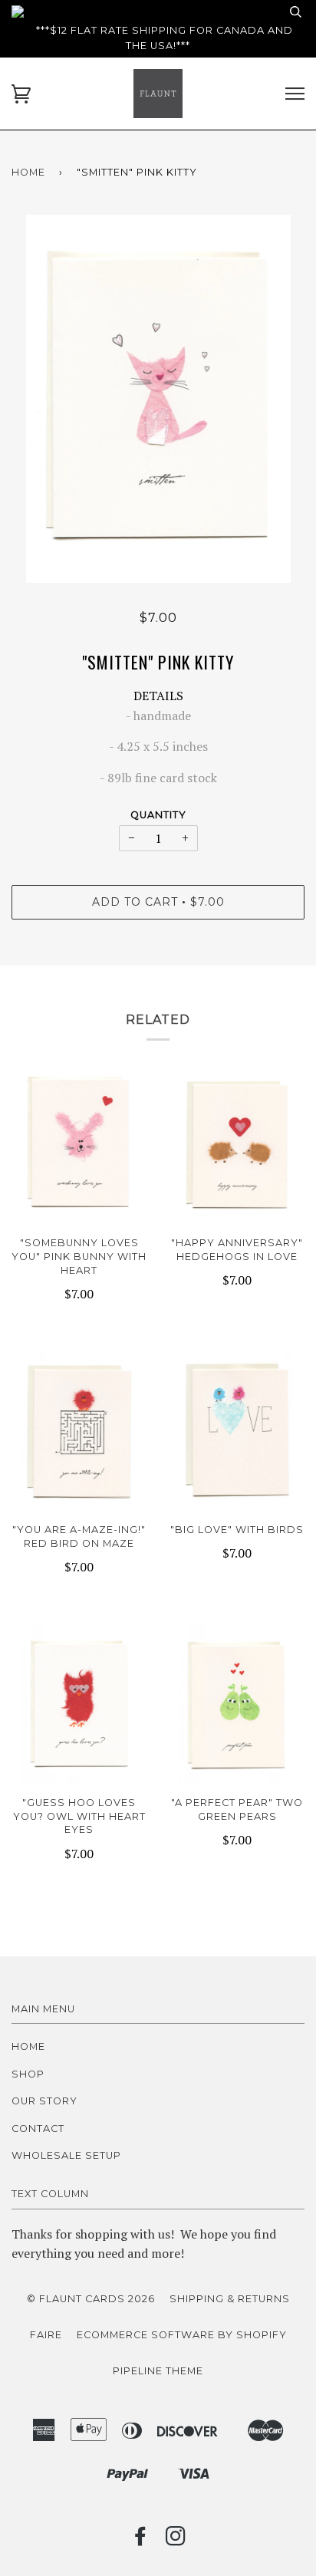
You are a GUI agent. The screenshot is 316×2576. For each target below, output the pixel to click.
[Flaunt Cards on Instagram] (176, 2540)
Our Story (44, 2101)
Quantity (158, 815)
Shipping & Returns (230, 2299)
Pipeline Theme (158, 2371)
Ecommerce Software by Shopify (182, 2335)
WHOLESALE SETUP (66, 2155)
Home (28, 172)
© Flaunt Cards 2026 (91, 2299)
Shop (28, 2074)
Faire (46, 2335)
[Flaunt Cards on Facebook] (141, 2540)
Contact (38, 2129)
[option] (158, 399)
